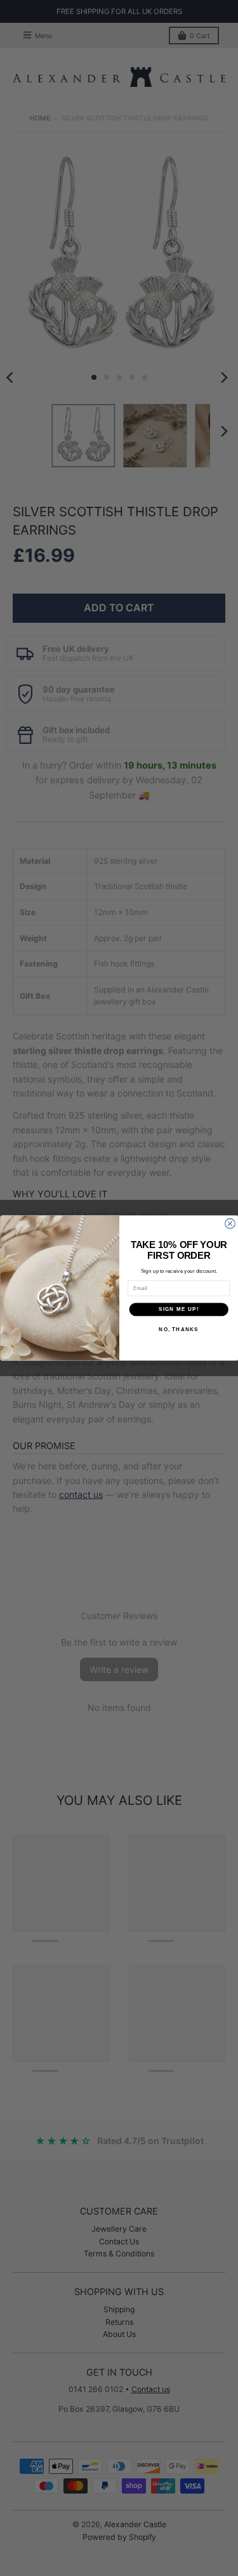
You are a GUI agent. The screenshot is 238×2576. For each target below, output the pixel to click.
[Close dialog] (230, 1224)
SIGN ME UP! (179, 1309)
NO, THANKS (179, 1329)
